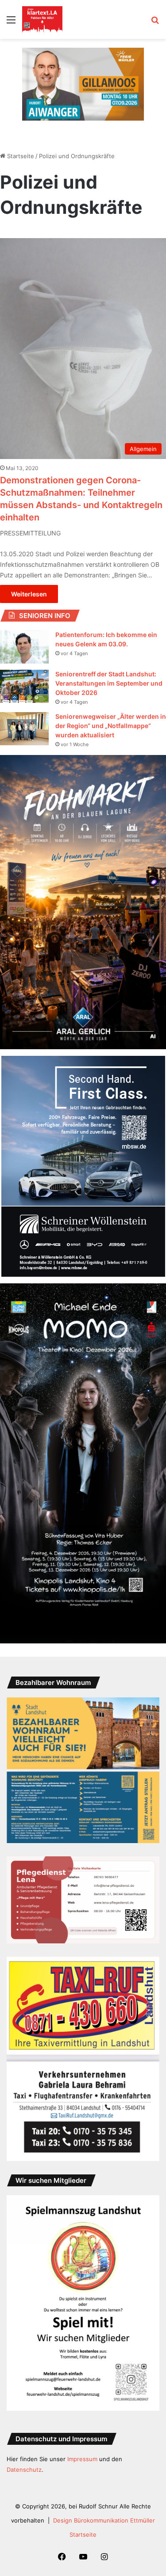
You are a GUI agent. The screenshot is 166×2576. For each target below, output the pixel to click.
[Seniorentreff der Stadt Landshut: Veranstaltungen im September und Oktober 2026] (24, 686)
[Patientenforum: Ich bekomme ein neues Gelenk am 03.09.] (24, 647)
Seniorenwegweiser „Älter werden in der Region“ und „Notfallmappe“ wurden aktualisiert (111, 726)
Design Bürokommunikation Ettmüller (104, 2520)
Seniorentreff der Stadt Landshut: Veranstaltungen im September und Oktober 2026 (109, 683)
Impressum (82, 2459)
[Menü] (11, 23)
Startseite (20, 156)
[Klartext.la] (42, 19)
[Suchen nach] (155, 23)
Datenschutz (24, 2470)
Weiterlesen (29, 594)
